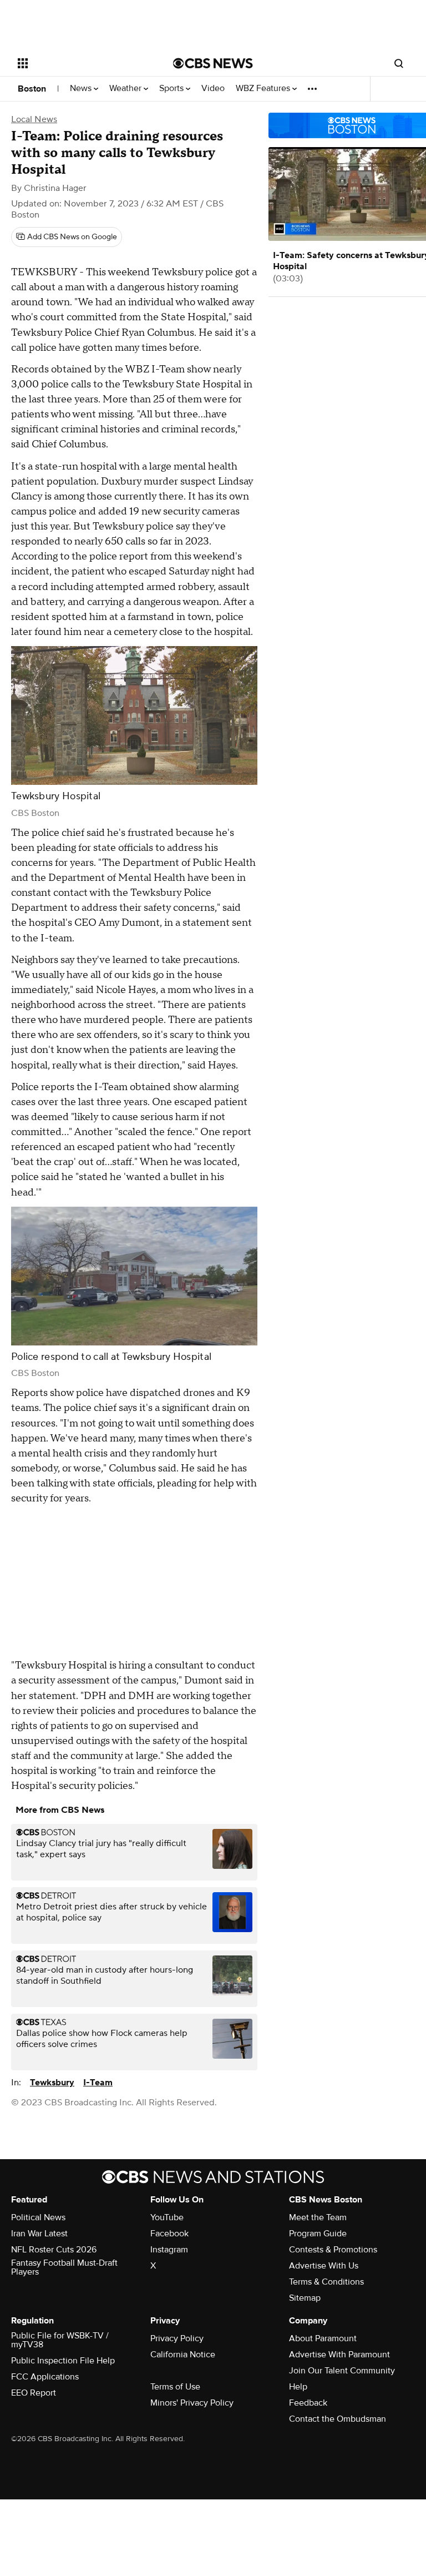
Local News (34, 119)
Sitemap (305, 2298)
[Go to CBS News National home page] (213, 63)
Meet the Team (318, 2217)
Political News (38, 2217)
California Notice (183, 2355)
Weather (126, 89)
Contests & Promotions (333, 2250)
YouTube (167, 2217)
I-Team (98, 2083)
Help (298, 2387)
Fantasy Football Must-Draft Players (64, 2267)
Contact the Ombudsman (338, 2419)
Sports (173, 89)
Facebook (169, 2234)
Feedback (308, 2403)
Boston (32, 89)
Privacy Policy (177, 2338)
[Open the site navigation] (83, 63)
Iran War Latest (39, 2234)
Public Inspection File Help (63, 2361)
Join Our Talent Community (342, 2371)
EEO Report (34, 2393)
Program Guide (318, 2234)
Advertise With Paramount (339, 2355)
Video (213, 89)
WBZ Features (264, 89)
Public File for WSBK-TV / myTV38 (60, 2340)
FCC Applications (45, 2377)
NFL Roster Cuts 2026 (54, 2250)
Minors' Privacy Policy (192, 2403)
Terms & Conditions (326, 2282)
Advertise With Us (324, 2266)
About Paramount (323, 2338)
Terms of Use (175, 2387)
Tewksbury (52, 2083)
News (82, 89)
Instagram (169, 2250)
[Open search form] (399, 63)
